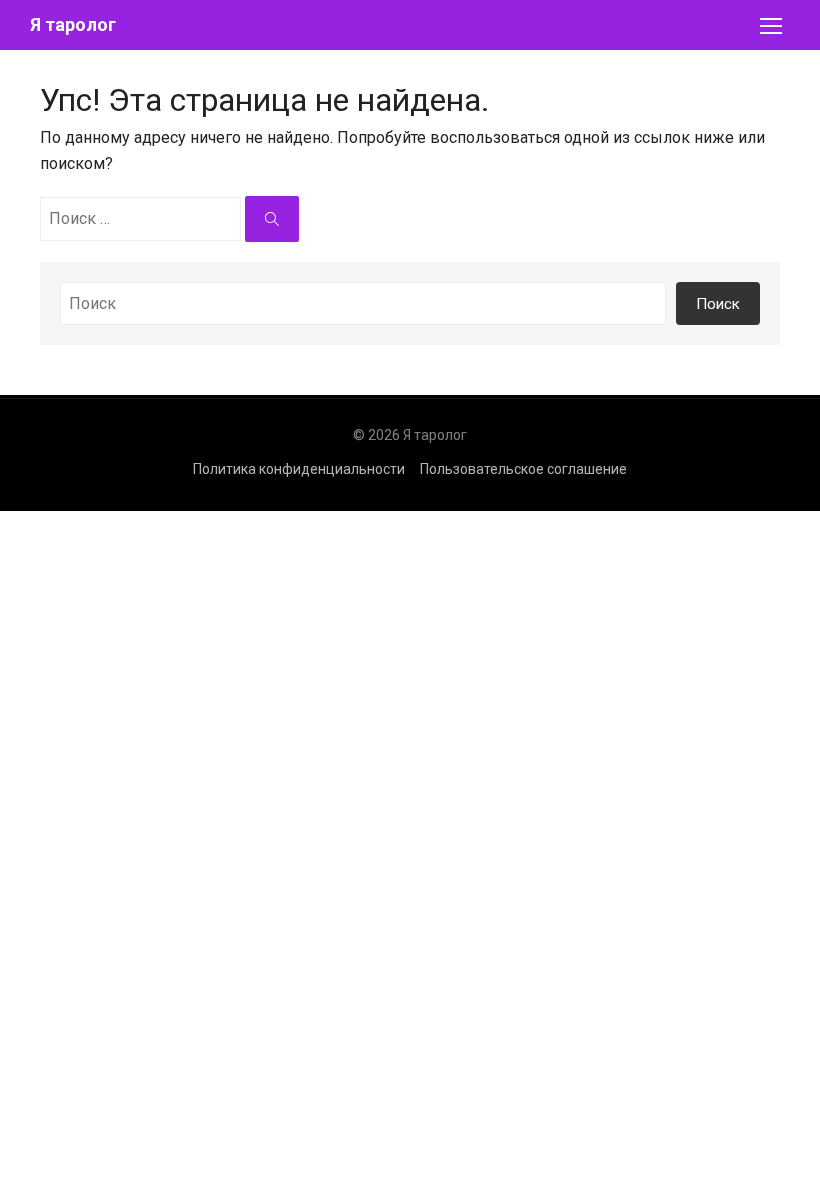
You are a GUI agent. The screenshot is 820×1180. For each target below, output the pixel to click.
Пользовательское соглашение (523, 469)
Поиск (718, 304)
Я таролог (73, 24)
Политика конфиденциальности (299, 469)
